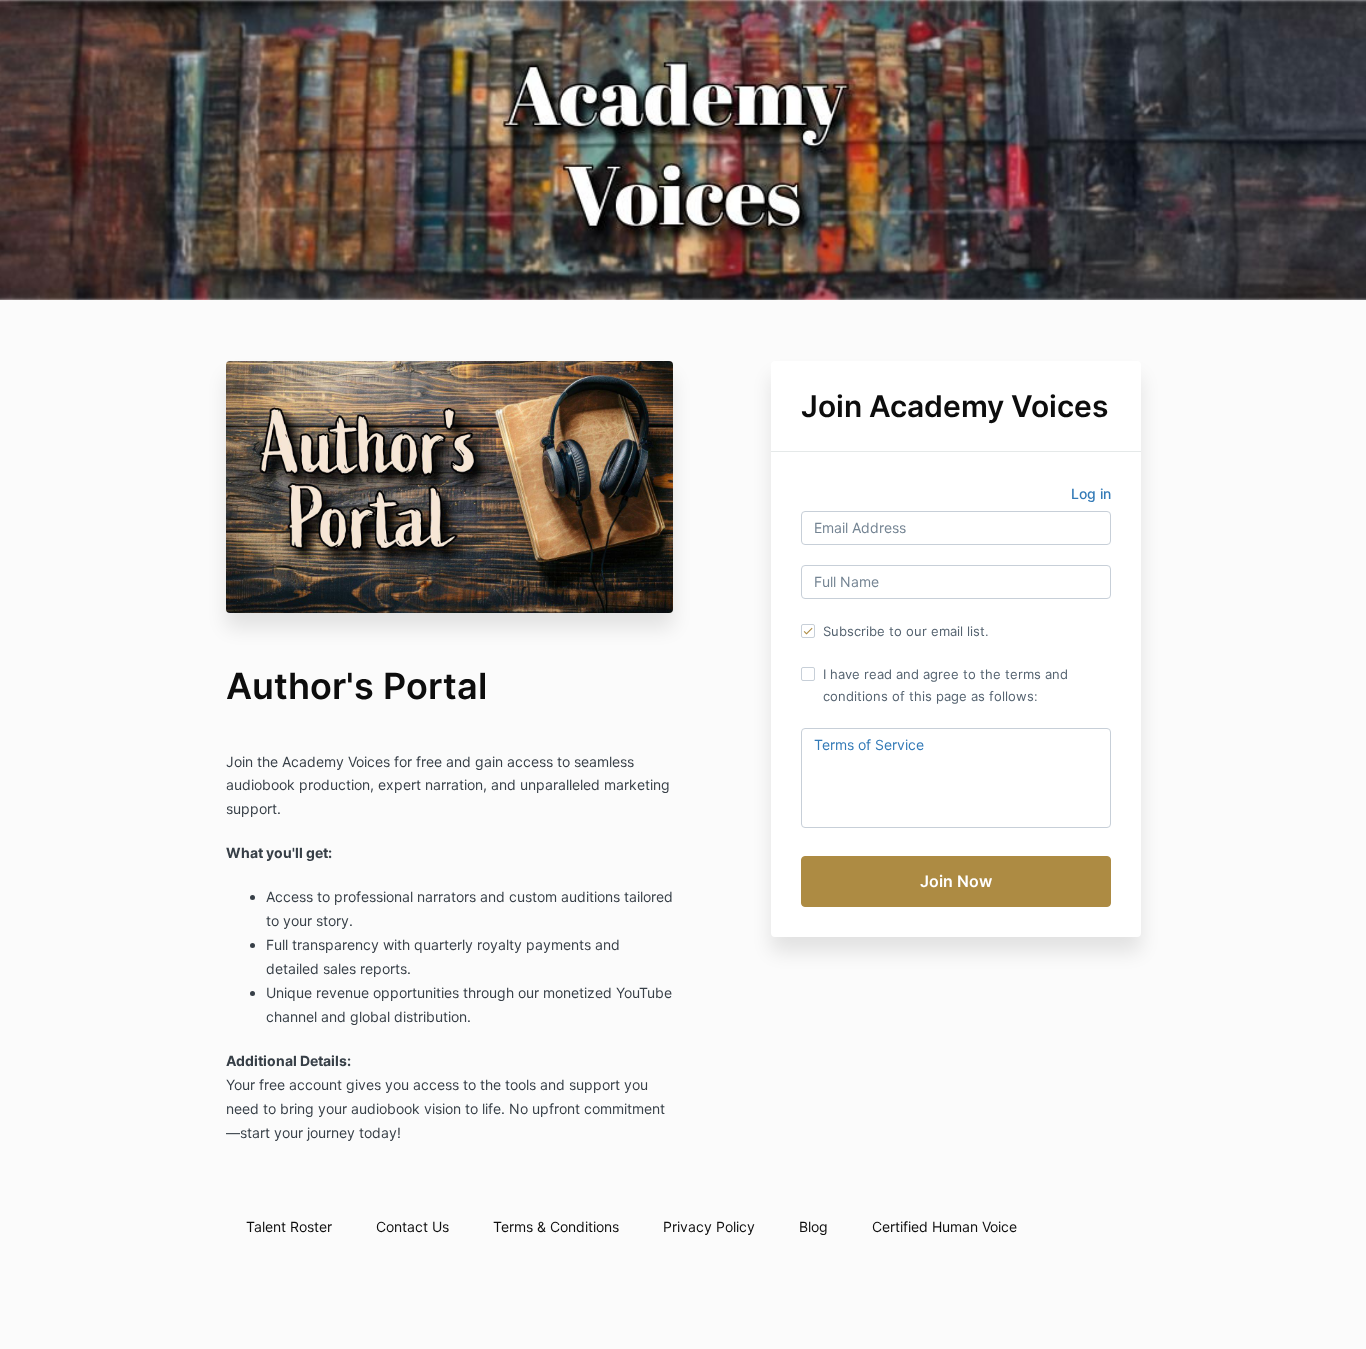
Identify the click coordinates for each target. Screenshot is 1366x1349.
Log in (1091, 493)
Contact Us (412, 1226)
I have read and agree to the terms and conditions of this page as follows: (945, 685)
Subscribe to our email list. (906, 631)
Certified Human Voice (944, 1226)
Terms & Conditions (556, 1226)
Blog (813, 1226)
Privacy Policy (709, 1226)
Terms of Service (869, 744)
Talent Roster (289, 1226)
